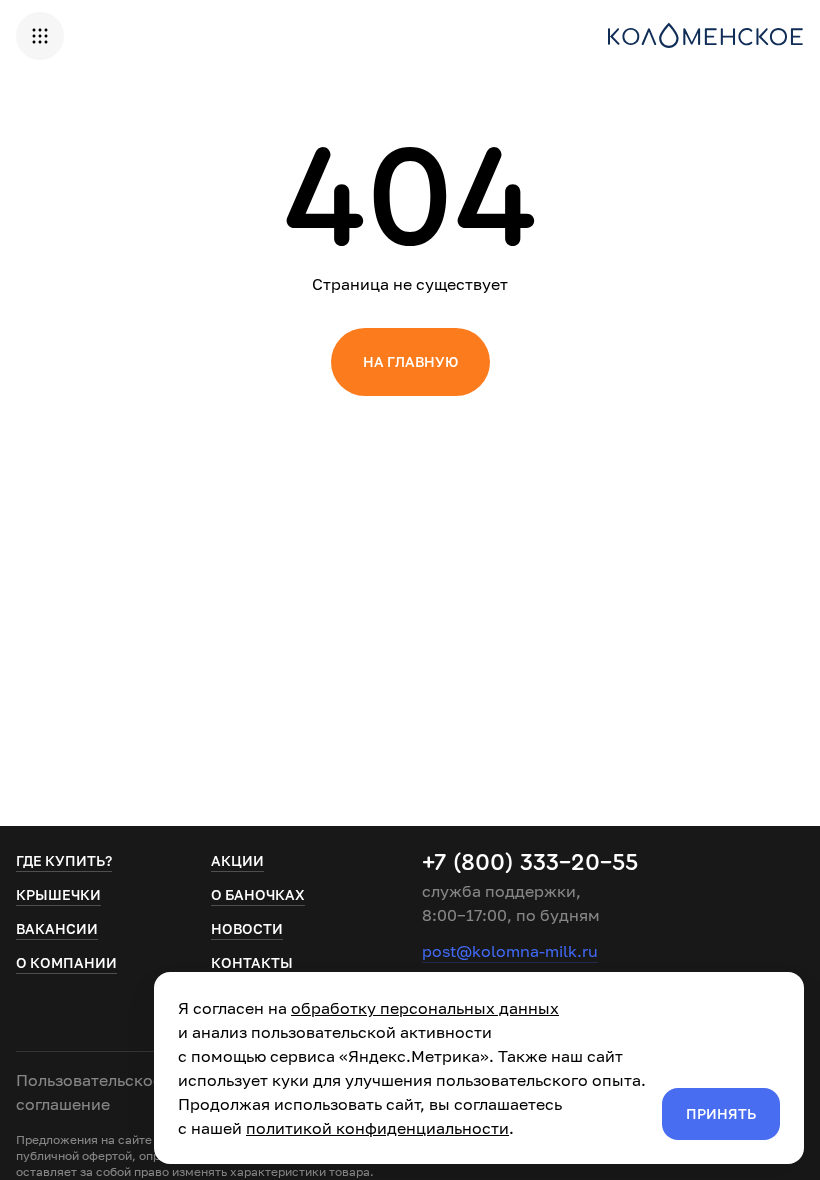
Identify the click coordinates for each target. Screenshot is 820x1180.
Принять (721, 1113)
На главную (410, 361)
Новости (247, 928)
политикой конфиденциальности (377, 1128)
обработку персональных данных (425, 1008)
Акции (237, 860)
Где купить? (64, 860)
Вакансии (57, 928)
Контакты (252, 962)
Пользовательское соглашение (89, 1092)
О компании (66, 962)
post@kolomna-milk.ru (510, 951)
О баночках (258, 894)
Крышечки (58, 894)
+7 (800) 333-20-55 (530, 863)
